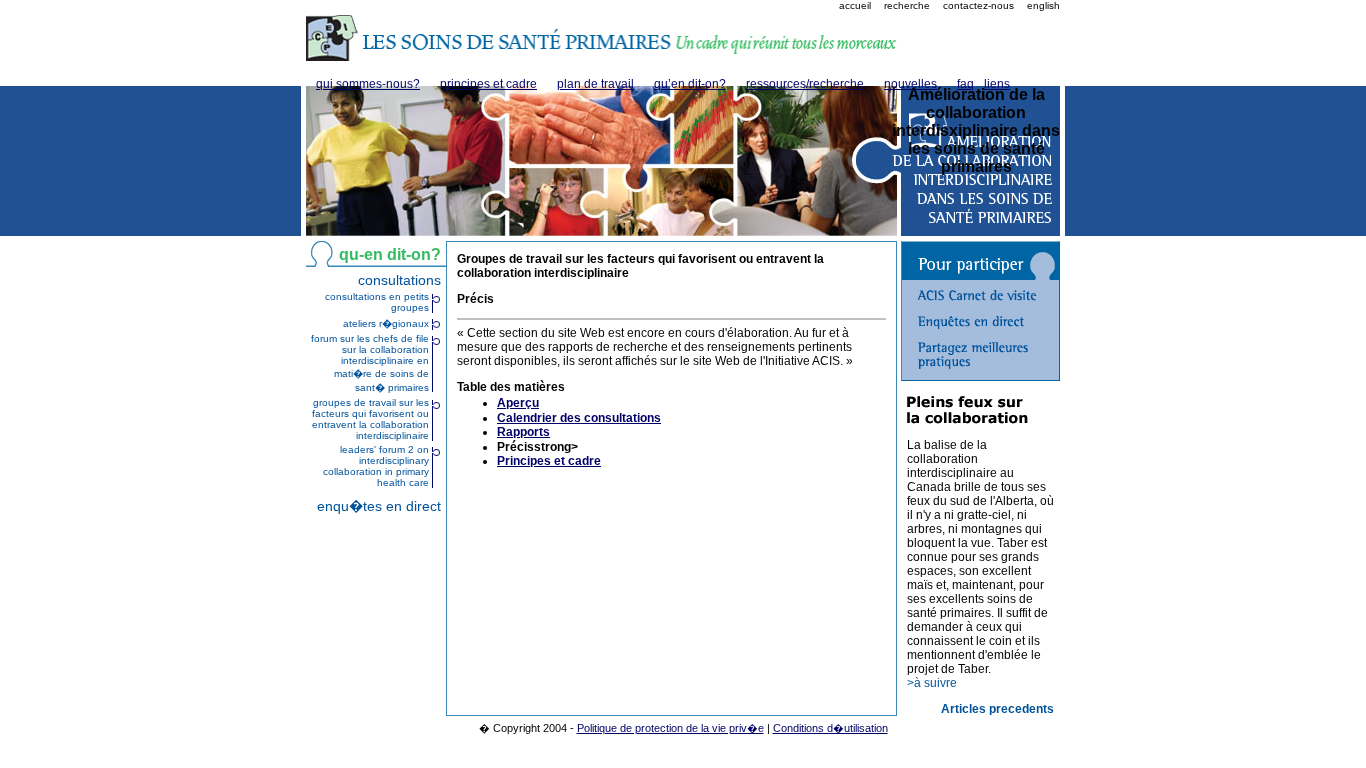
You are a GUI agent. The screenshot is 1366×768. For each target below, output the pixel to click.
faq (965, 84)
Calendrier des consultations (579, 418)
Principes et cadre (549, 461)
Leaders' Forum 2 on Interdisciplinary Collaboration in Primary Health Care (376, 466)
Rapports (523, 432)
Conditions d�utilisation (830, 728)
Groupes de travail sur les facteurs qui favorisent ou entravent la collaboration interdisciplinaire (370, 419)
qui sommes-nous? (368, 84)
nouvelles (910, 84)
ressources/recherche (805, 84)
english (1043, 5)
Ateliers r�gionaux (386, 323)
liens (997, 84)
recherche (907, 5)
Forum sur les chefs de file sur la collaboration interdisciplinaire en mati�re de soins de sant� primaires (370, 363)
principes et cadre (488, 84)
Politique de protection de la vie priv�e (670, 728)
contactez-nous (978, 5)
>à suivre (932, 683)
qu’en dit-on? (690, 84)
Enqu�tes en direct (379, 506)
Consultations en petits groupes (377, 302)
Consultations (399, 280)
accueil (855, 5)
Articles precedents (997, 709)
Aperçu (518, 403)
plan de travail (595, 84)
